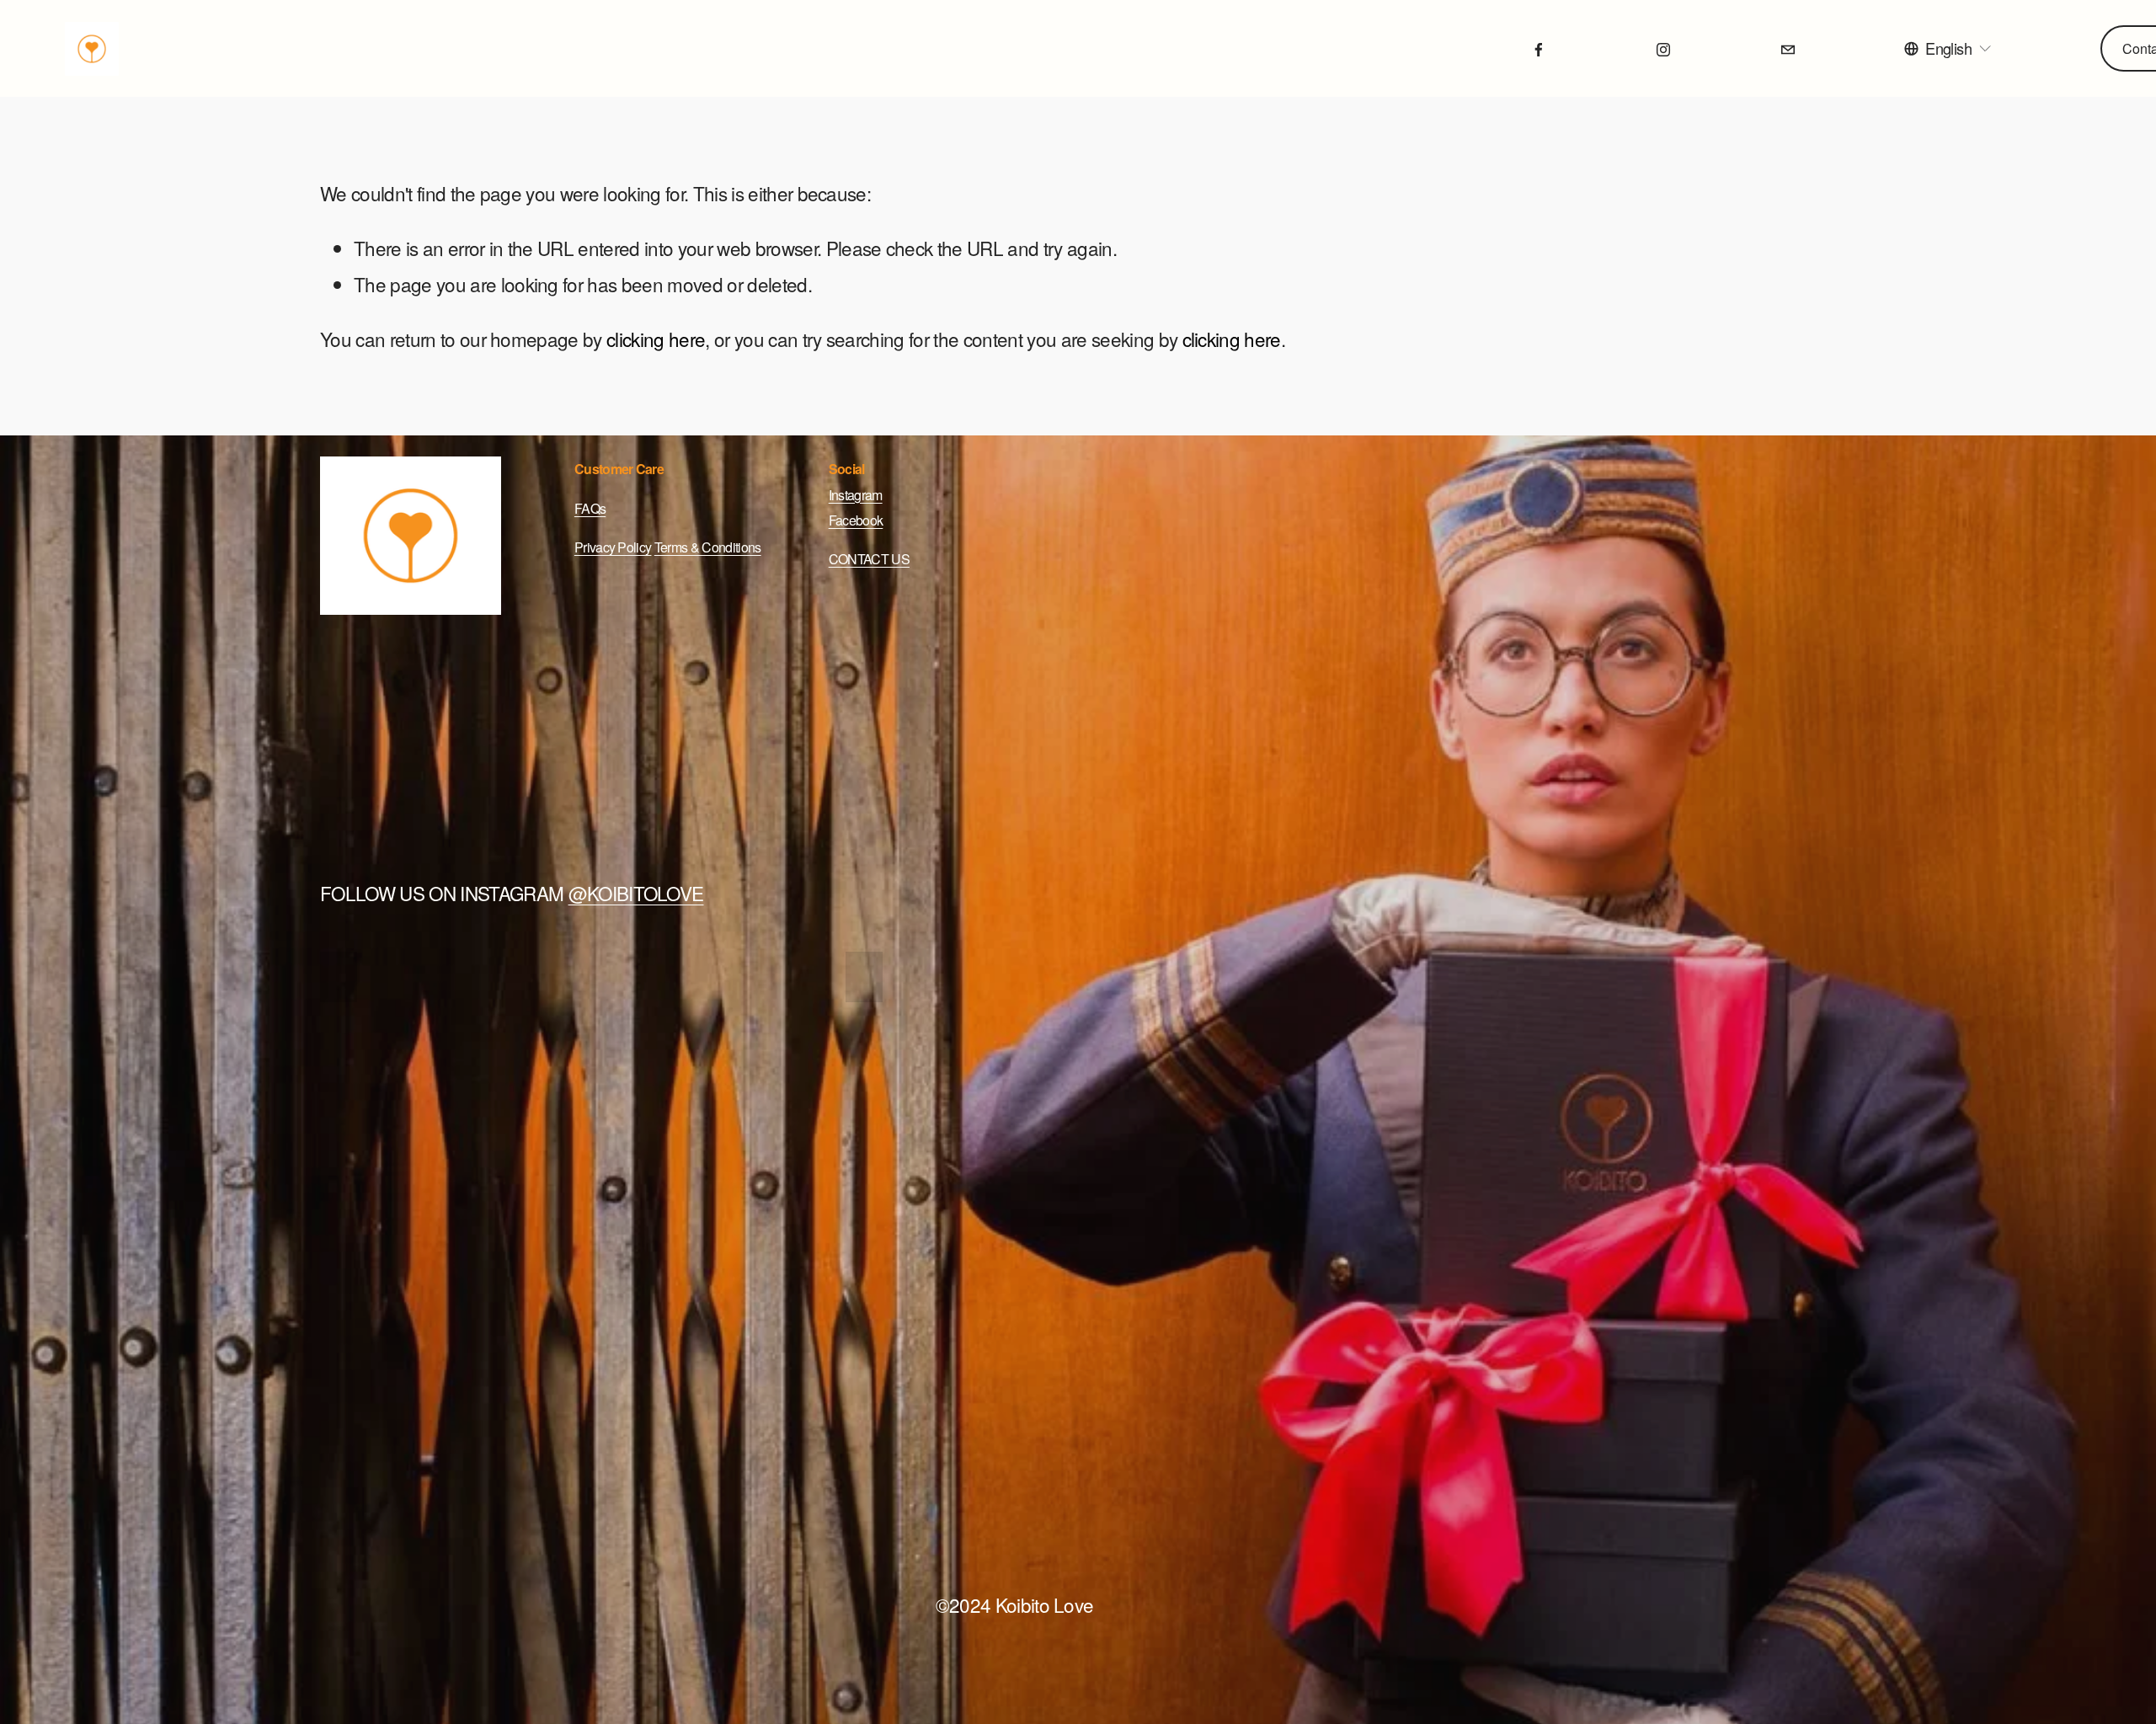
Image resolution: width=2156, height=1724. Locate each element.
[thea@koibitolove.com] (1788, 49)
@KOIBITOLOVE (636, 893)
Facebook (856, 520)
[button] (339, 977)
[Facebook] (1539, 49)
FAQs (590, 508)
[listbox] (1948, 48)
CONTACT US (869, 559)
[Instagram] (1663, 49)
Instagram (856, 495)
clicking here (656, 339)
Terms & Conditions (708, 547)
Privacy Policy (613, 547)
